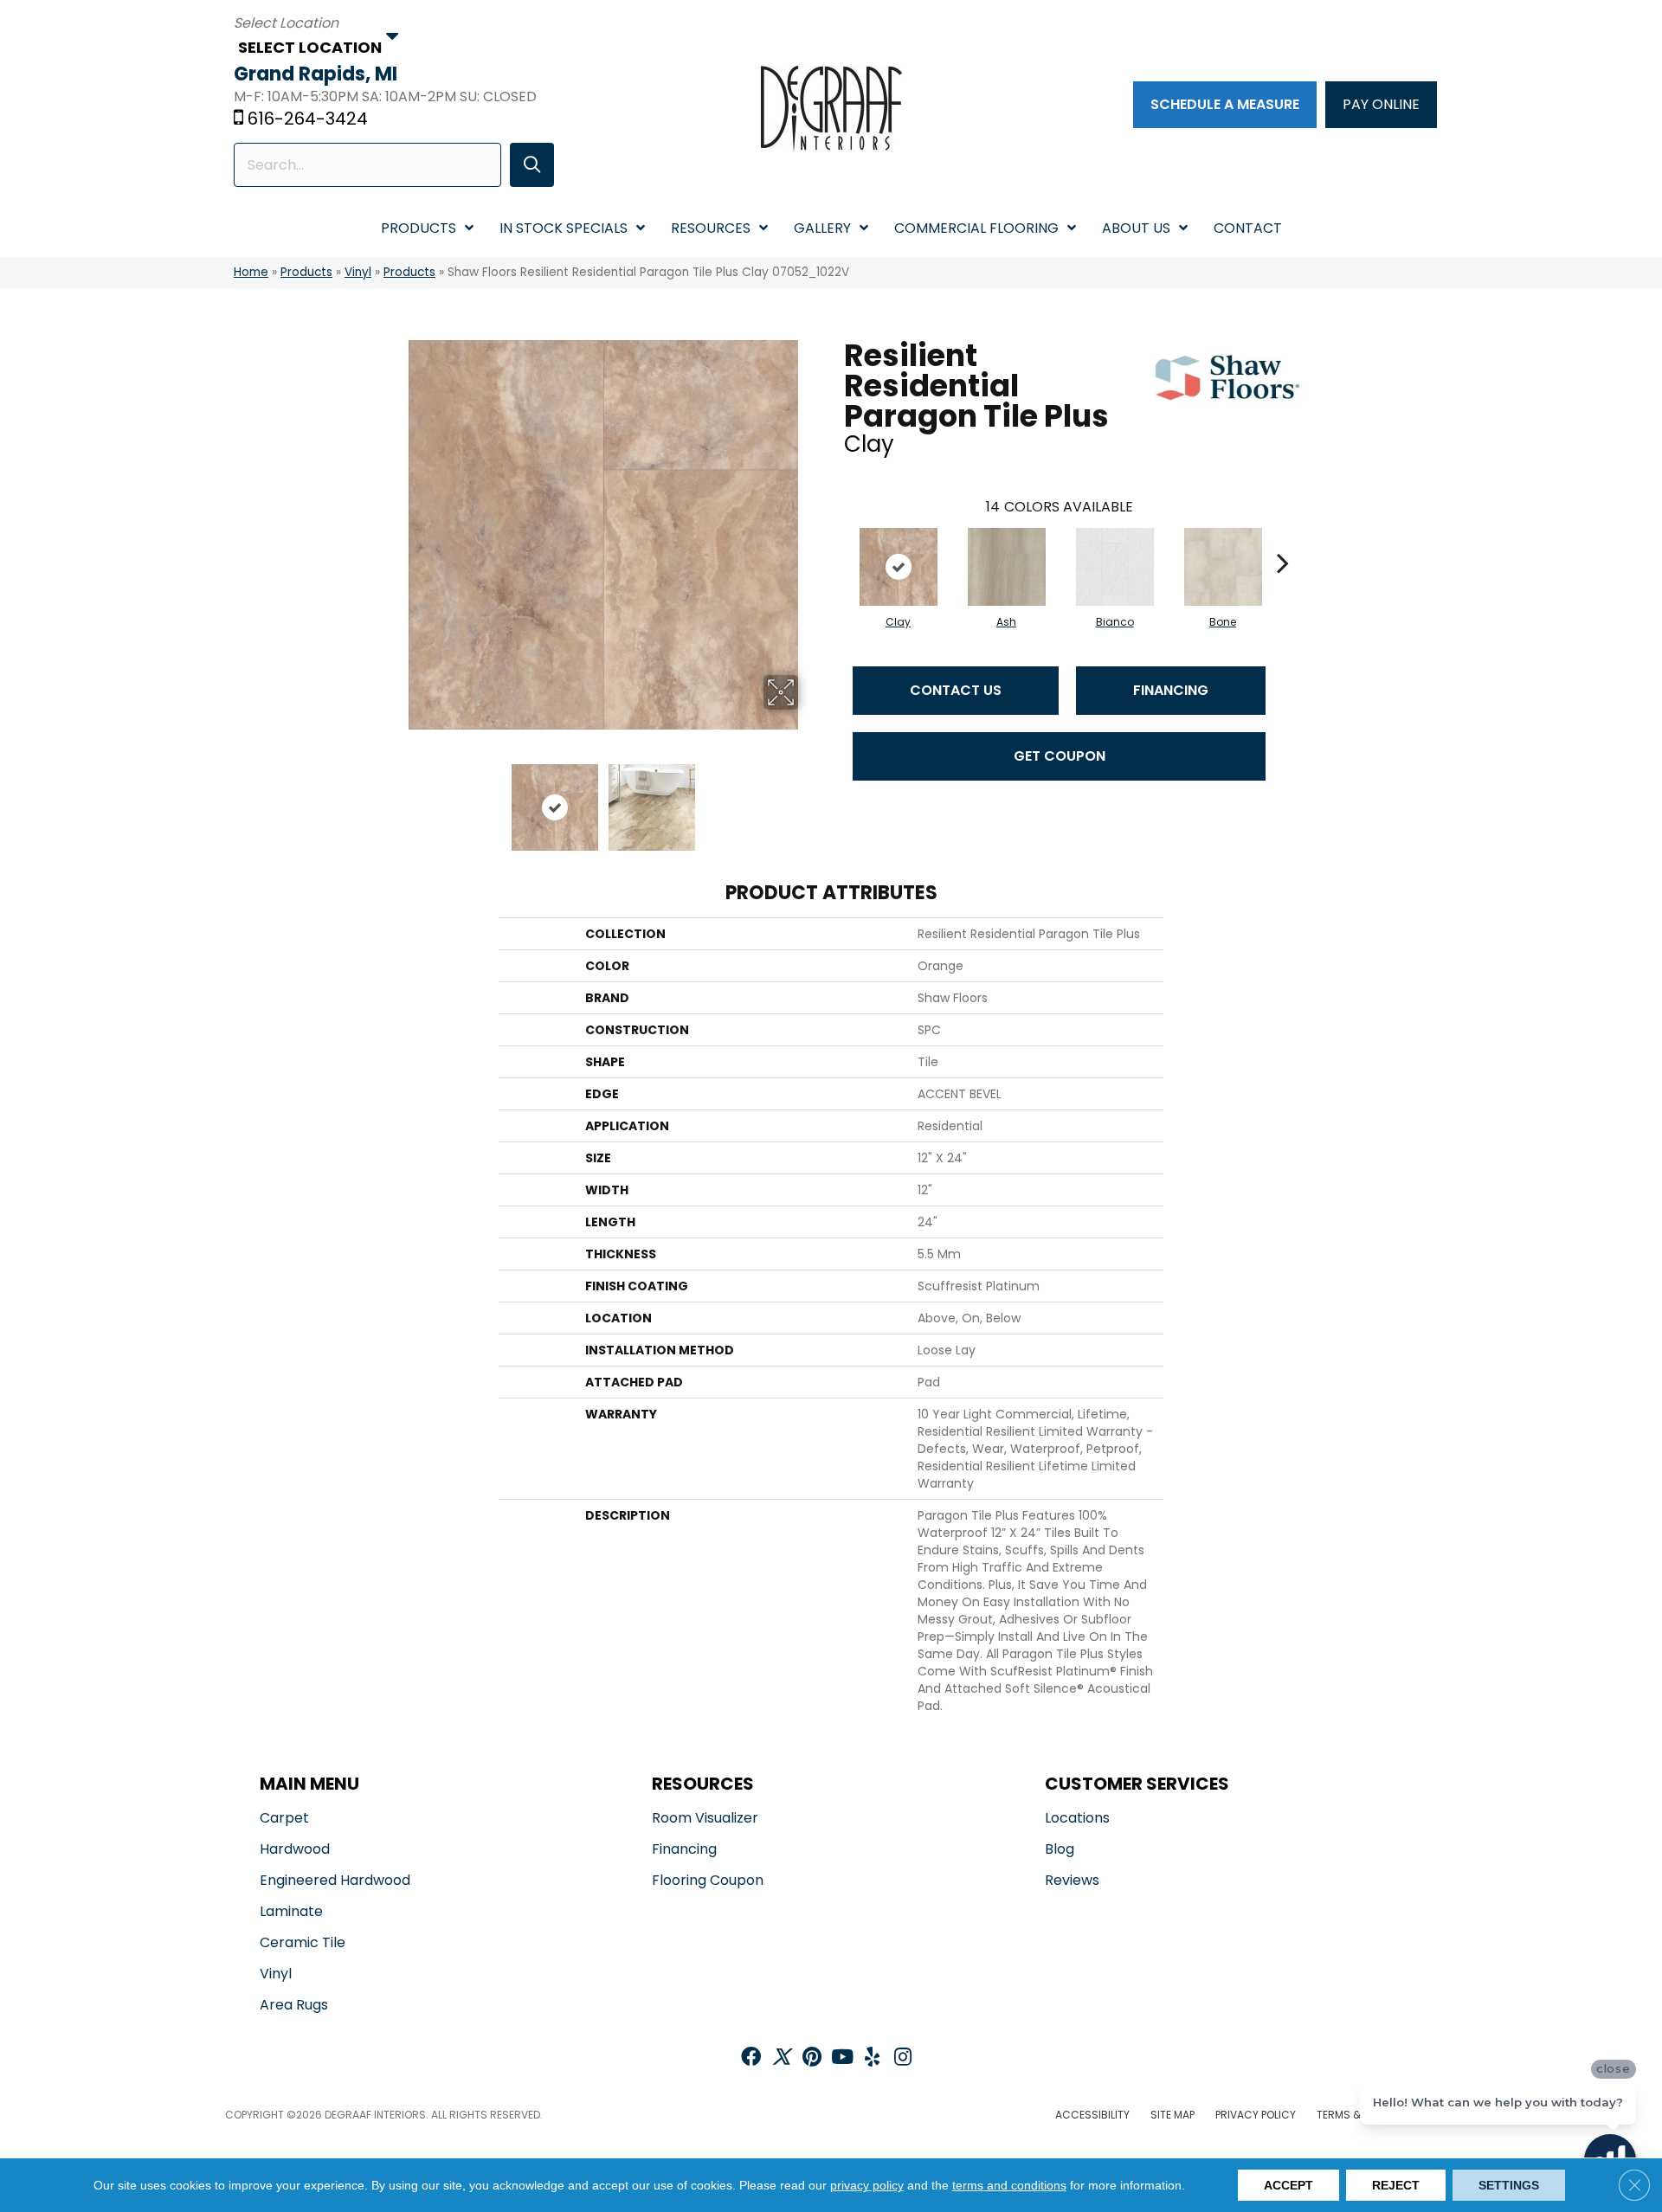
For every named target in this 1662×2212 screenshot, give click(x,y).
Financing (1171, 690)
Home (251, 272)
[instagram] (903, 2058)
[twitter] (781, 2058)
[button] (532, 165)
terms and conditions (1009, 2185)
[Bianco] (1115, 567)
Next (809, 799)
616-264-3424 (308, 119)
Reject (1396, 2185)
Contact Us (956, 690)
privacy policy (867, 2185)
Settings (1509, 2185)
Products (306, 272)
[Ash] (1007, 567)
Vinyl (358, 272)
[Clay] (899, 567)
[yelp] (872, 2058)
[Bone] (1223, 567)
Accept (1288, 2185)
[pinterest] (812, 2058)
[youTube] (842, 2058)
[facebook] (751, 2058)
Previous (396, 799)
